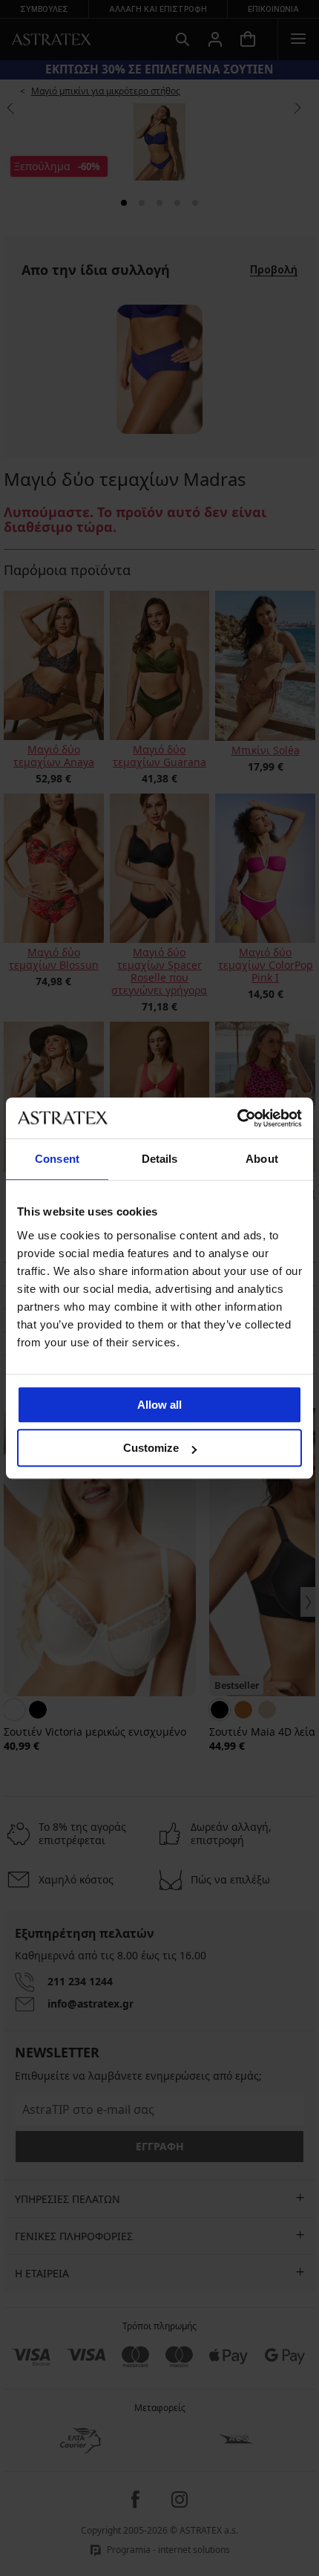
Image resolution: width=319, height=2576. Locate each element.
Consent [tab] (57, 1159)
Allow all (159, 1405)
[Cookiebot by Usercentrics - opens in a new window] (237, 1118)
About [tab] (262, 1159)
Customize (151, 1448)
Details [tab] (160, 1159)
